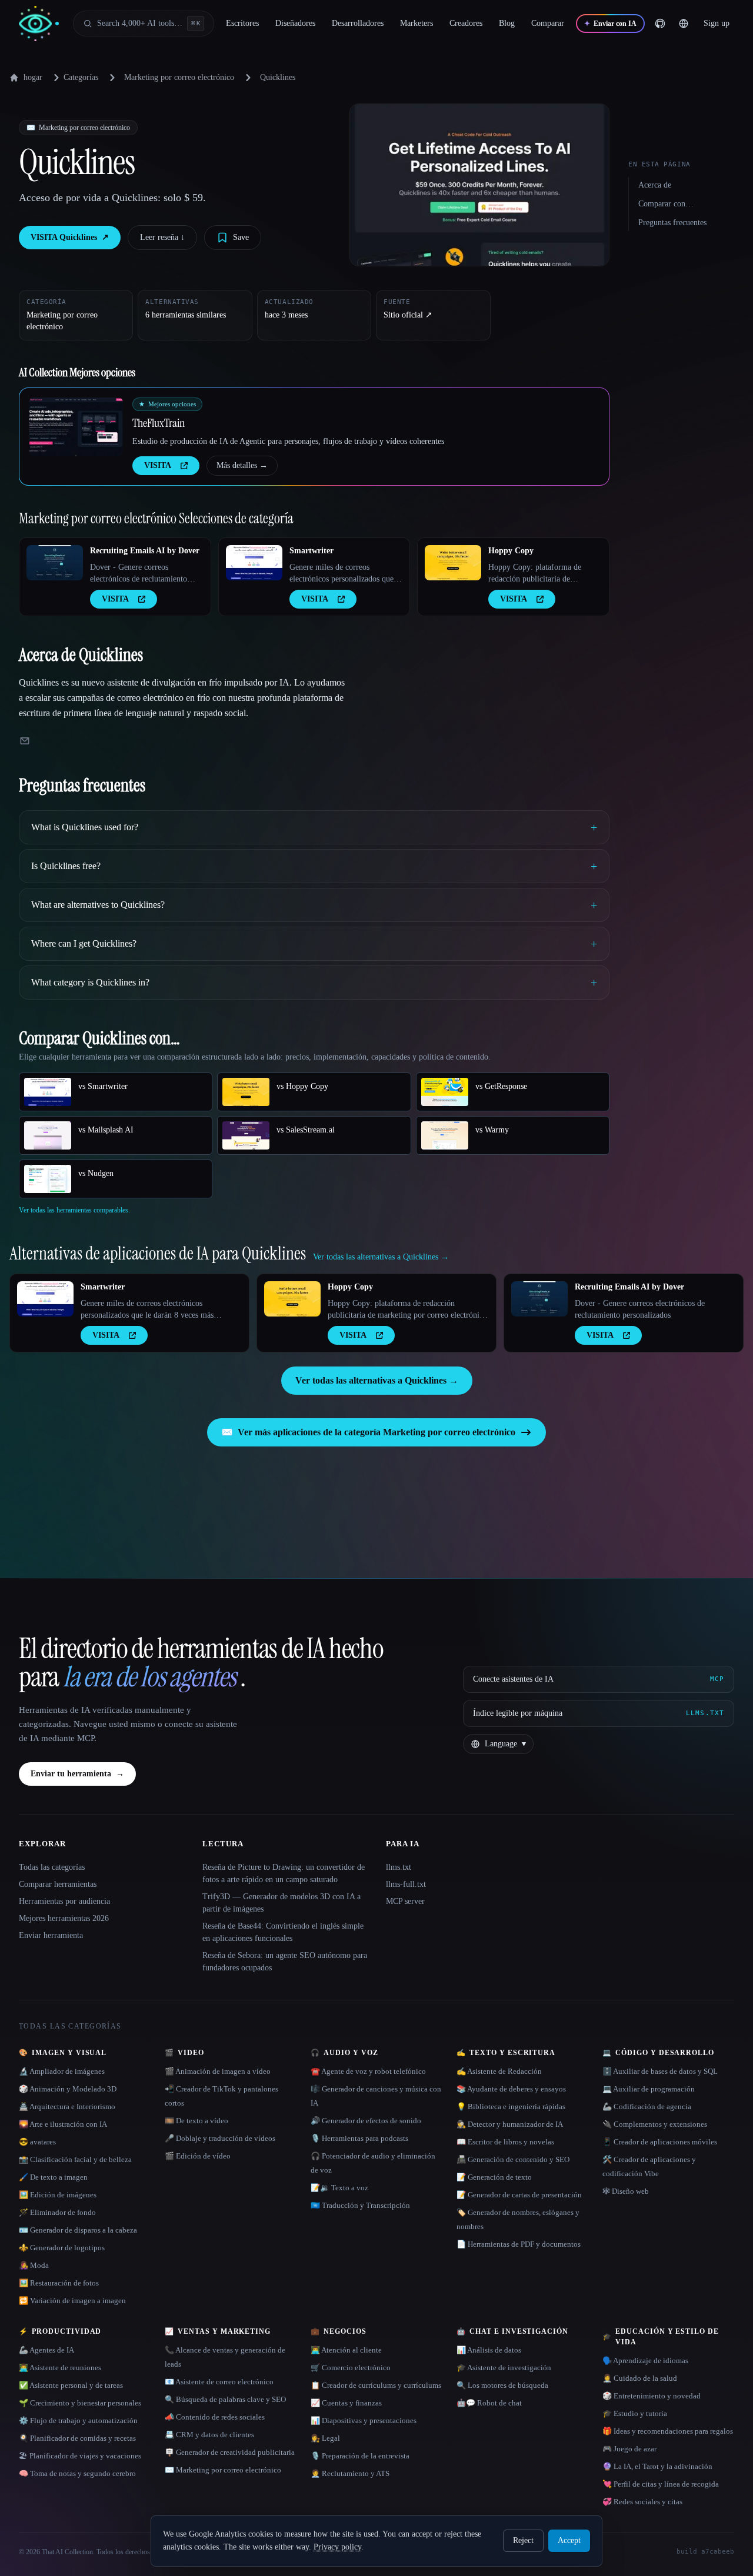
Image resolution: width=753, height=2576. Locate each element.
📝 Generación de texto (494, 2177)
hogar (33, 77)
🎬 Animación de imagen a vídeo (218, 2071)
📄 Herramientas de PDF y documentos (519, 2244)
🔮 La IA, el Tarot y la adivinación (657, 2466)
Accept (569, 2540)
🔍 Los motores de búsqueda (502, 2385)
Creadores (466, 23)
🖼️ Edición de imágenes (58, 2195)
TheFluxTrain (159, 423)
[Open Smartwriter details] (254, 563)
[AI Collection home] (39, 24)
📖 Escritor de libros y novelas (505, 2142)
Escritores (242, 23)
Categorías (81, 77)
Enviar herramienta (51, 1935)
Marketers (417, 23)
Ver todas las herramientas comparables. (74, 1210)
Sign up (717, 23)
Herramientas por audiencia (64, 1901)
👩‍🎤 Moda (34, 2265)
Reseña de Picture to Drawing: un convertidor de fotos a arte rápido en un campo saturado (284, 1873)
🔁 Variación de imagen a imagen (72, 2301)
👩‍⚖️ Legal (325, 2438)
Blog (507, 23)
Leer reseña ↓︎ (162, 237)
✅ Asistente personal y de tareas (71, 2385)
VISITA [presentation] (158, 465)
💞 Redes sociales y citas (642, 2502)
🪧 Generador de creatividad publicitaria (230, 2452)
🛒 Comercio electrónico (351, 2368)
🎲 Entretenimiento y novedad (652, 2396)
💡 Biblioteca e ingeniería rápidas (511, 2106)
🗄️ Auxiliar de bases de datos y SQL (660, 2071)
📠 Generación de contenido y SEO (513, 2159)
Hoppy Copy (511, 551)
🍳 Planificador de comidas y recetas (77, 2438)
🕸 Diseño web (626, 2191)
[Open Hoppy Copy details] (453, 563)
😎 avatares (37, 2142)
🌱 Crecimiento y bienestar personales (80, 2403)
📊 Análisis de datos (489, 2350)
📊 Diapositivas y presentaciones (364, 2420)
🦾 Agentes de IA (46, 2350)
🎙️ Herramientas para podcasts (359, 2138)
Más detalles (242, 465)
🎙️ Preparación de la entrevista (360, 2456)
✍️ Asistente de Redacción (499, 2071)
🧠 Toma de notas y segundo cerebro (77, 2473)
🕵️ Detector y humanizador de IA (510, 2124)
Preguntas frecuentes (672, 223)
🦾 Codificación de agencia (647, 2106)
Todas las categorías (52, 1867)
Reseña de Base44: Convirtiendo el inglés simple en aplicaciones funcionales (283, 1932)
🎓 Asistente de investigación (504, 2368)
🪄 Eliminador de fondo (57, 2212)
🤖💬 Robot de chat (489, 2403)
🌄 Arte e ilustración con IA (63, 2124)
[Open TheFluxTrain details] (76, 427)
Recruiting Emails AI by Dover (145, 551)
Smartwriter (311, 551)
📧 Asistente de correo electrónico (219, 2382)
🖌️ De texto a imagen (53, 2177)
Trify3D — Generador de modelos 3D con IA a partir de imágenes (281, 1903)
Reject (523, 2540)
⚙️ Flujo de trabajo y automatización (78, 2420)
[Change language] (684, 24)
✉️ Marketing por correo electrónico (223, 2470)
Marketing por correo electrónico (179, 77)
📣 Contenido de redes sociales (215, 2417)
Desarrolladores (358, 23)
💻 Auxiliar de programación (649, 2089)
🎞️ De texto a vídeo (196, 2121)
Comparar (548, 23)
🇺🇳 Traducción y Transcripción (360, 2205)
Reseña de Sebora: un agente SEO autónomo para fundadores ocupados (285, 1962)
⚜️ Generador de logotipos (62, 2248)
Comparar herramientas (58, 1884)
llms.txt (399, 1867)
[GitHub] (660, 24)
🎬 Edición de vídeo (198, 2156)
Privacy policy (337, 2547)
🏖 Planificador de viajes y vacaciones (80, 2456)
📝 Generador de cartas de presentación (519, 2195)
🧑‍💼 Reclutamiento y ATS (350, 2473)
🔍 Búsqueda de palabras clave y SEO (225, 2399)
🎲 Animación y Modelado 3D (68, 2089)
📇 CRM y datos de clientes (209, 2435)
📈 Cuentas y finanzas (346, 2403)
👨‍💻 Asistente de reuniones (60, 2368)
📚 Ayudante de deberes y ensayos (511, 2089)
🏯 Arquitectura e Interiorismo (67, 2106)
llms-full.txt (406, 1884)
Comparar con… (666, 204)
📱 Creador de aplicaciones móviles (660, 2142)
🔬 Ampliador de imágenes (62, 2071)
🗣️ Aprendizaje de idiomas (645, 2361)
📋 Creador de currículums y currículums (376, 2385)
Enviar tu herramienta (77, 1774)
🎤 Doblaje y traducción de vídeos (220, 2138)
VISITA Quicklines (70, 237)
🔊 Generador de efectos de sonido (366, 2121)
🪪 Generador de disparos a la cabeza (78, 2230)
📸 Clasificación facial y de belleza (75, 2159)
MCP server (405, 1901)
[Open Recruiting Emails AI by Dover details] (55, 563)
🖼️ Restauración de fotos (59, 2283)
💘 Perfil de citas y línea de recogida (661, 2484)
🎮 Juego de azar (629, 2449)
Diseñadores (295, 23)
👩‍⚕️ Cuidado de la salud (640, 2378)
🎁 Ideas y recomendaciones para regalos (668, 2431)
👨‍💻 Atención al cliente (346, 2350)
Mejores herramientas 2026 (64, 1918)
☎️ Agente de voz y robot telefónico (368, 2071)
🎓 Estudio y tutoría (635, 2413)
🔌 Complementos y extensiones (655, 2124)
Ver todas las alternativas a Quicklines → (377, 1380)
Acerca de (655, 185)
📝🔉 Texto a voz (339, 2188)
